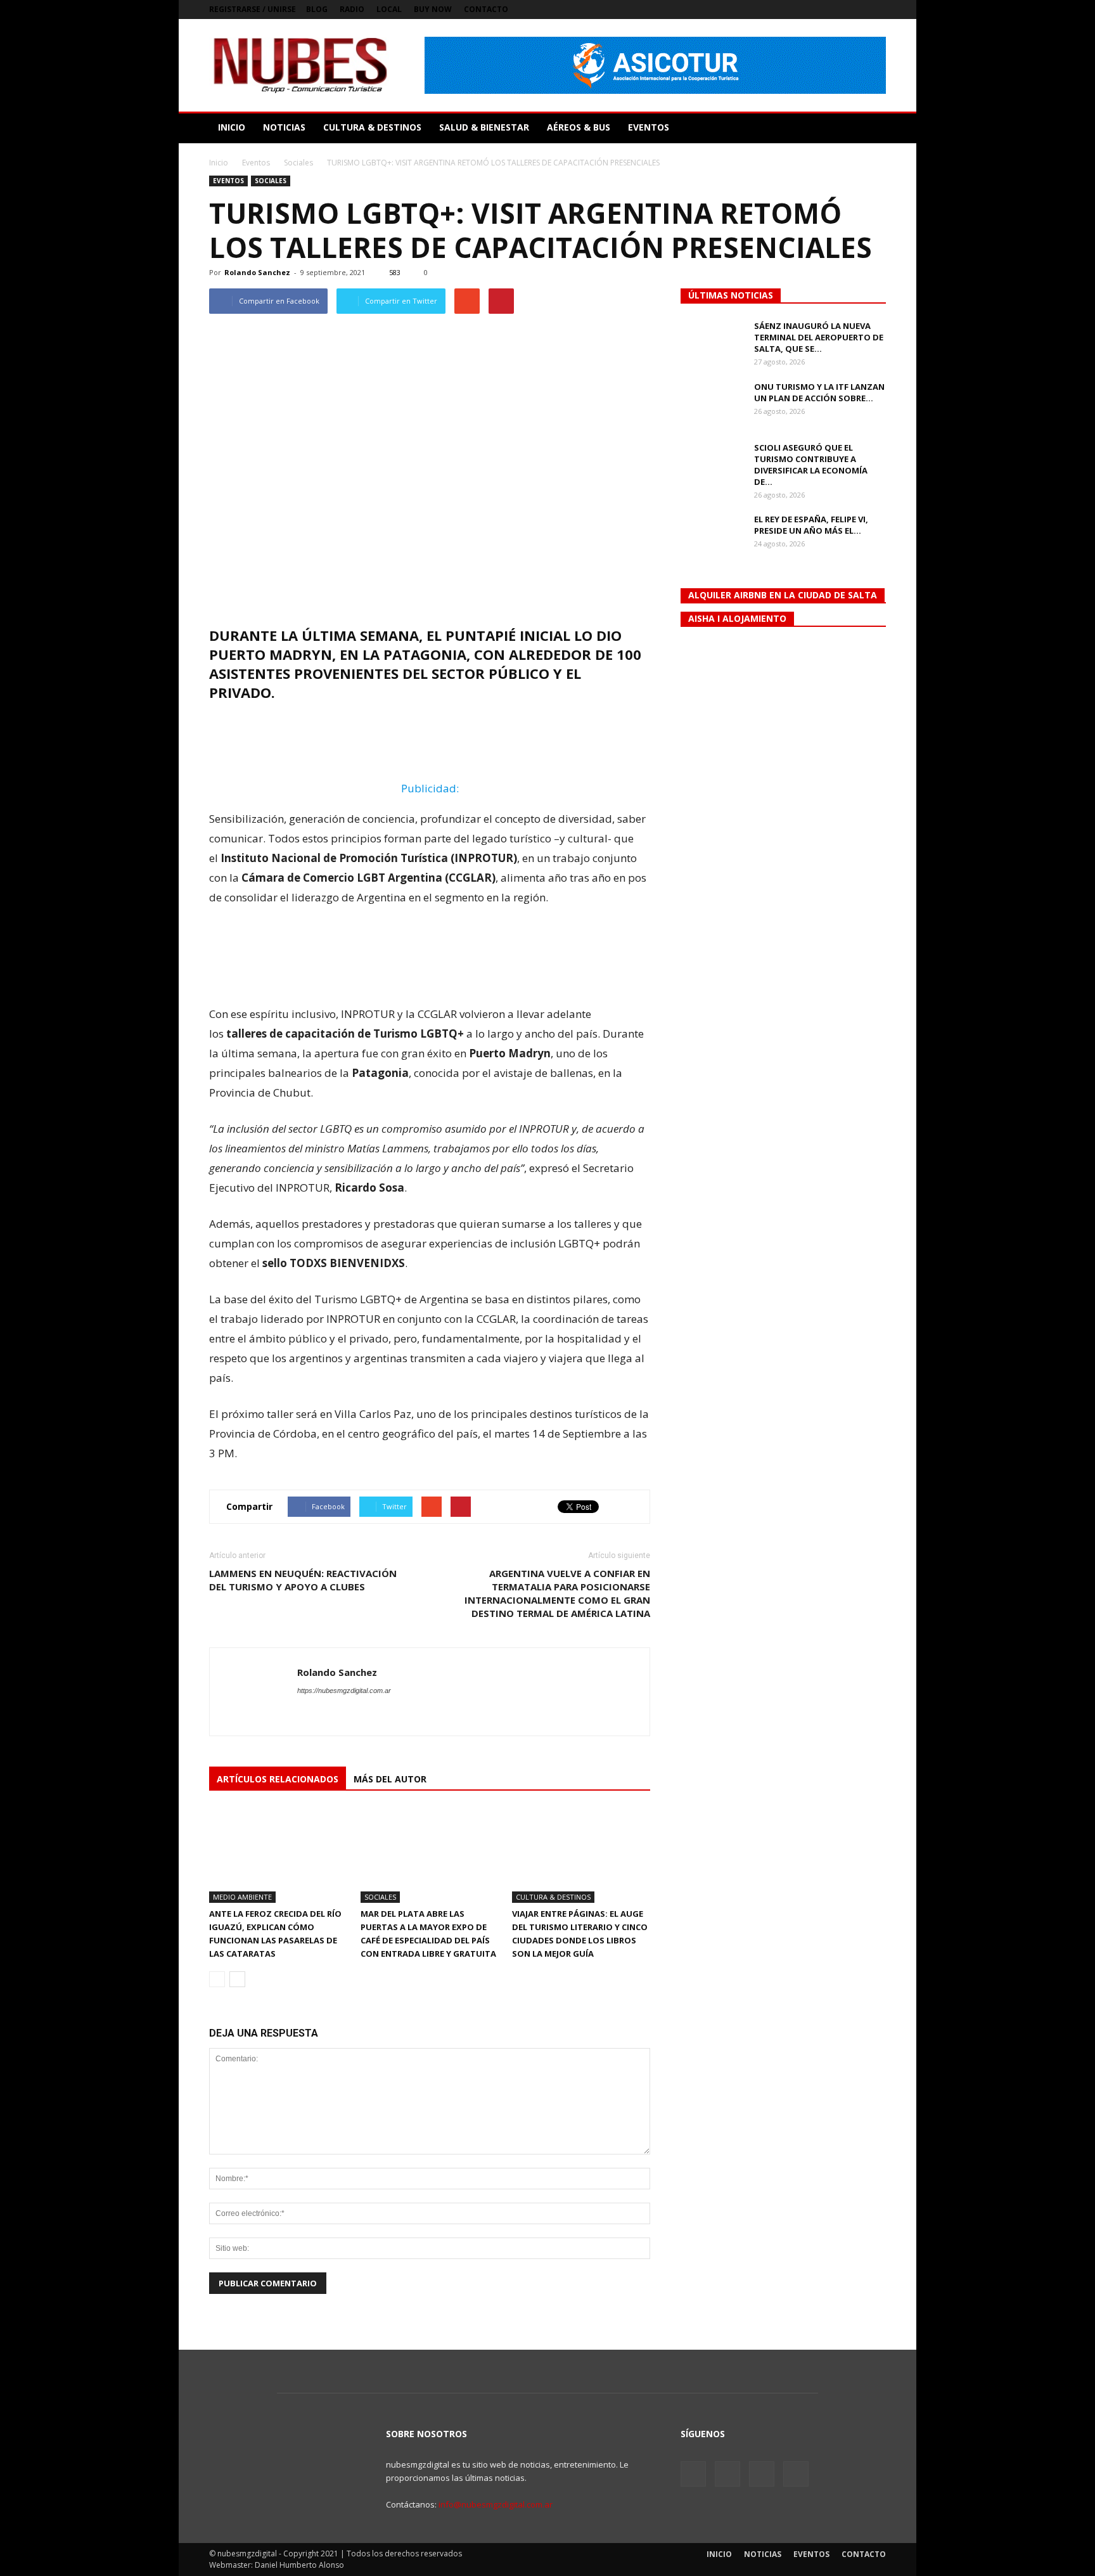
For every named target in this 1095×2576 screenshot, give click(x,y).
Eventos (228, 181)
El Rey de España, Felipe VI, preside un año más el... (811, 525)
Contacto (486, 9)
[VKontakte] (855, 10)
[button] (871, 127)
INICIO (232, 127)
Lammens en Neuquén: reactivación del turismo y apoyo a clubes (303, 1580)
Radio (352, 9)
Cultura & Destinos (553, 1897)
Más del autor (390, 1779)
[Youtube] (876, 10)
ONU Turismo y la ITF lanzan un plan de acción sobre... (819, 392)
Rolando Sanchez (257, 272)
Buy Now (433, 9)
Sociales (271, 181)
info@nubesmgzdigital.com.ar (496, 2504)
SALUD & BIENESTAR (484, 127)
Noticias (763, 2554)
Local (389, 9)
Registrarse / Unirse (253, 9)
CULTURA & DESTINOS (372, 127)
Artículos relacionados (278, 1779)
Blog (317, 9)
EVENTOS (649, 127)
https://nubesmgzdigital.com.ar (344, 1690)
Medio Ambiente (242, 1897)
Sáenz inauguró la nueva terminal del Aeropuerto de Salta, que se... (819, 337)
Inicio (219, 163)
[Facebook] (814, 10)
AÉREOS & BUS (579, 127)
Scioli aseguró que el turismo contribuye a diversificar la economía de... (811, 465)
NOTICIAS (284, 127)
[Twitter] (835, 10)
